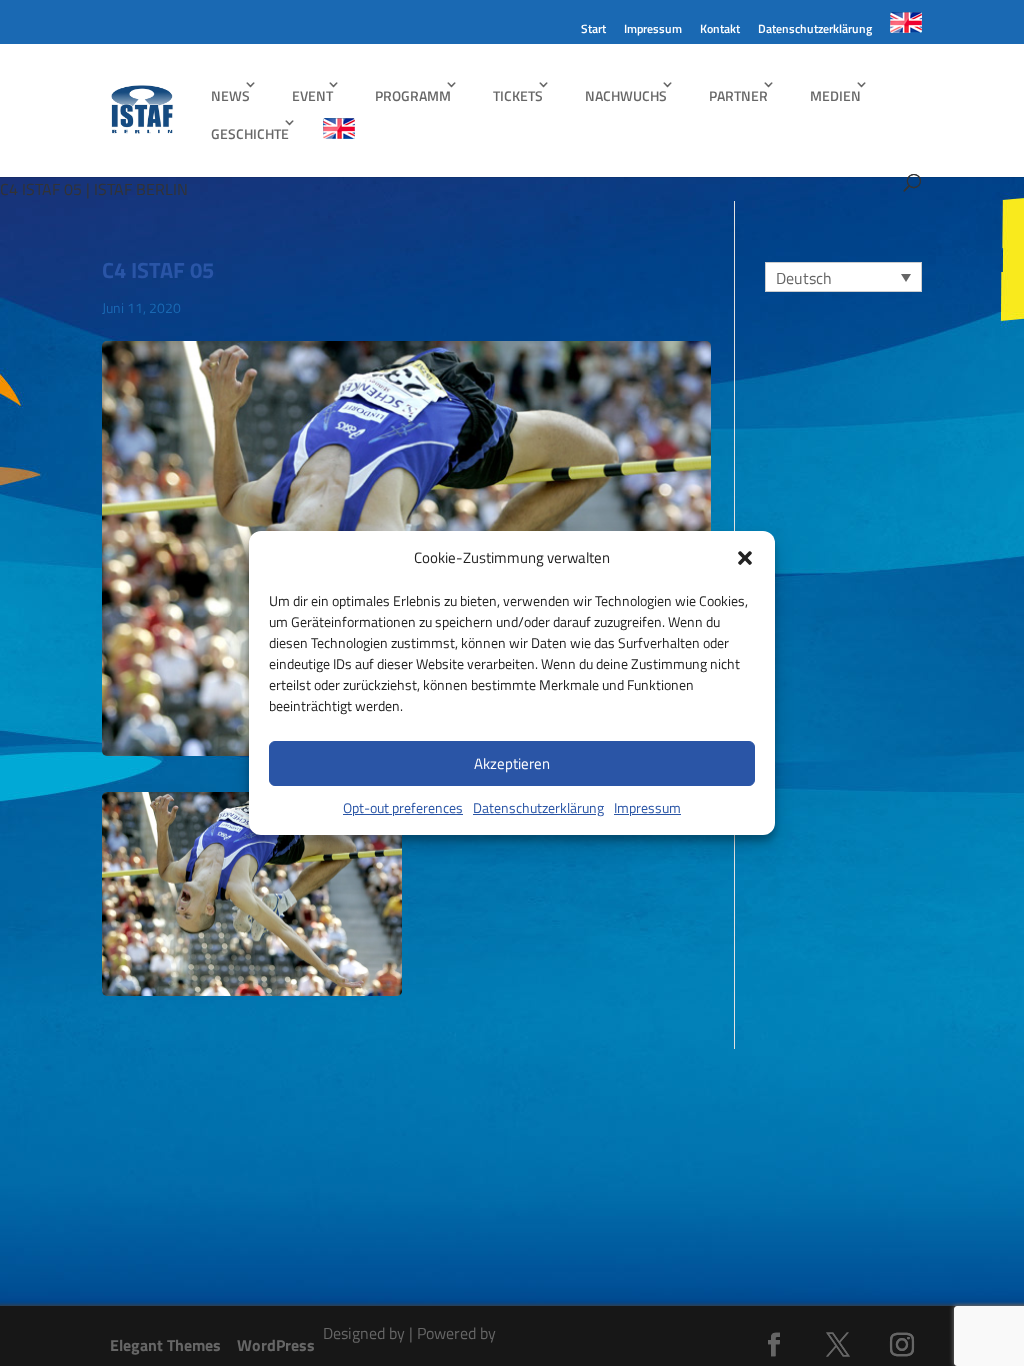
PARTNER (738, 95)
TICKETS (518, 95)
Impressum (647, 807)
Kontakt (720, 30)
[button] (745, 558)
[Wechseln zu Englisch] (906, 28)
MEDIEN (835, 95)
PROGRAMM (413, 95)
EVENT (312, 95)
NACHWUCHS (626, 95)
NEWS (230, 95)
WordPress (276, 1345)
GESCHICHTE (250, 133)
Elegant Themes (165, 1345)
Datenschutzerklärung (538, 807)
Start (593, 30)
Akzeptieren (512, 763)
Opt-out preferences (403, 807)
